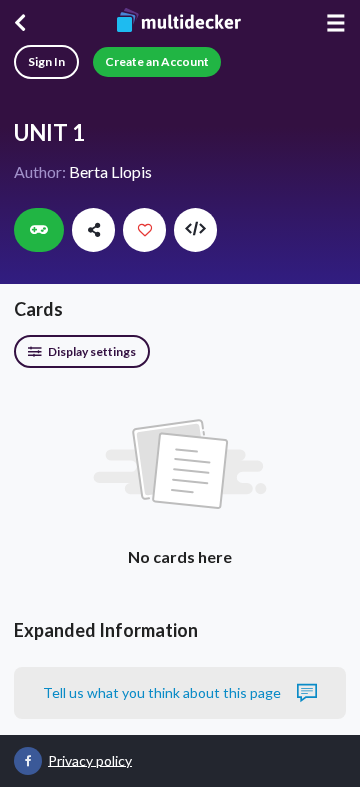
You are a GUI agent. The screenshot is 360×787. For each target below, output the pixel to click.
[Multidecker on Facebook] (28, 761)
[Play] (39, 230)
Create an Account (157, 61)
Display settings (91, 351)
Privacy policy (90, 759)
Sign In (46, 61)
